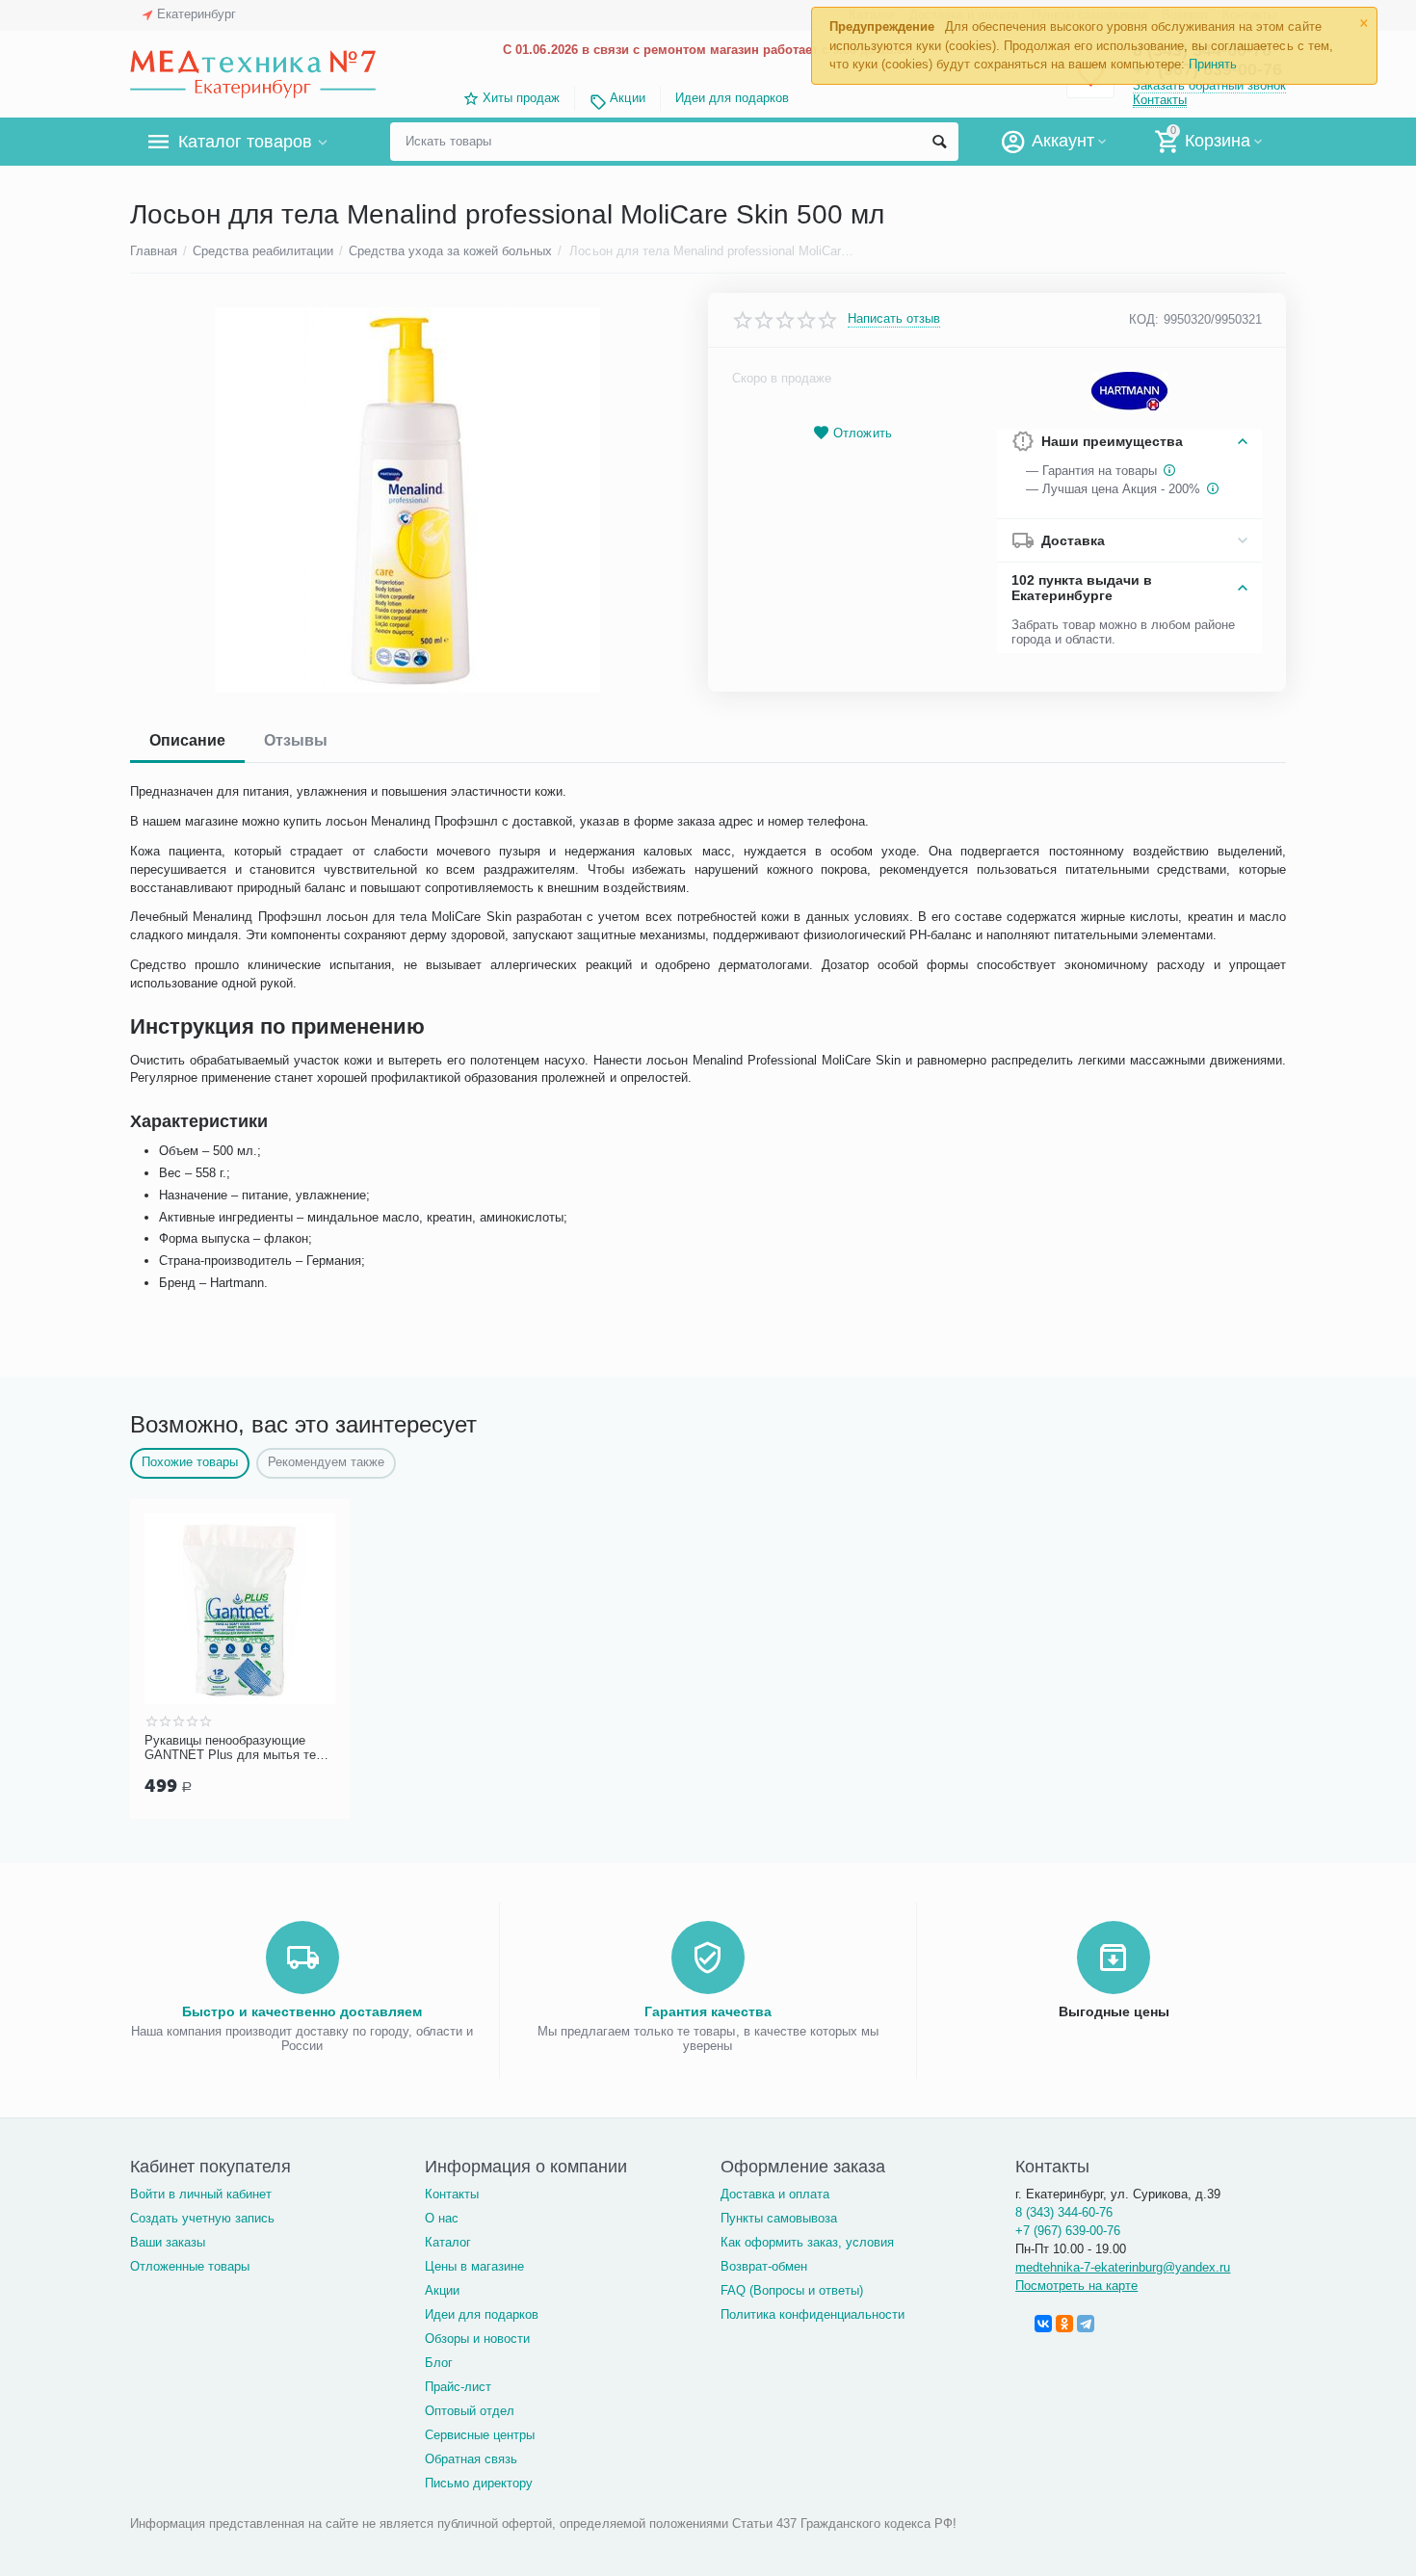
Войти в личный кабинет (201, 2194)
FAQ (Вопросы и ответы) (792, 2290)
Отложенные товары (190, 2266)
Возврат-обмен (764, 2266)
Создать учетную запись (202, 2218)
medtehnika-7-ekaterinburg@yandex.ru (1123, 2267)
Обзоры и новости (477, 2339)
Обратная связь (471, 2459)
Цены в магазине (474, 2266)
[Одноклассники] (1064, 2324)
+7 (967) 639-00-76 (1068, 2231)
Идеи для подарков (732, 98)
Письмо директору (479, 2483)
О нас (442, 2218)
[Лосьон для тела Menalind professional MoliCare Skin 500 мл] (407, 500)
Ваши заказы (168, 2242)
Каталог (448, 2242)
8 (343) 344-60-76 (1064, 2212)
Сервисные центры (480, 2435)
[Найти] (939, 142)
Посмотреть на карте (1076, 2286)
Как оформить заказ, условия (807, 2242)
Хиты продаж (521, 98)
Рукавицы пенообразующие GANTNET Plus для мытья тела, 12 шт (239, 1748)
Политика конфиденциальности (813, 2314)
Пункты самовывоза (779, 2218)
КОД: (1144, 319)
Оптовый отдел (470, 2411)
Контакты (1160, 100)
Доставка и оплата (775, 2194)
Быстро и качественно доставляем (302, 2011)
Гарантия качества (708, 2011)
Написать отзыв (894, 319)
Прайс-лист (458, 2387)
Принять (1213, 64)
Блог (439, 2363)
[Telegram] (1086, 2324)
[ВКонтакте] (1043, 2324)
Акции (627, 98)
